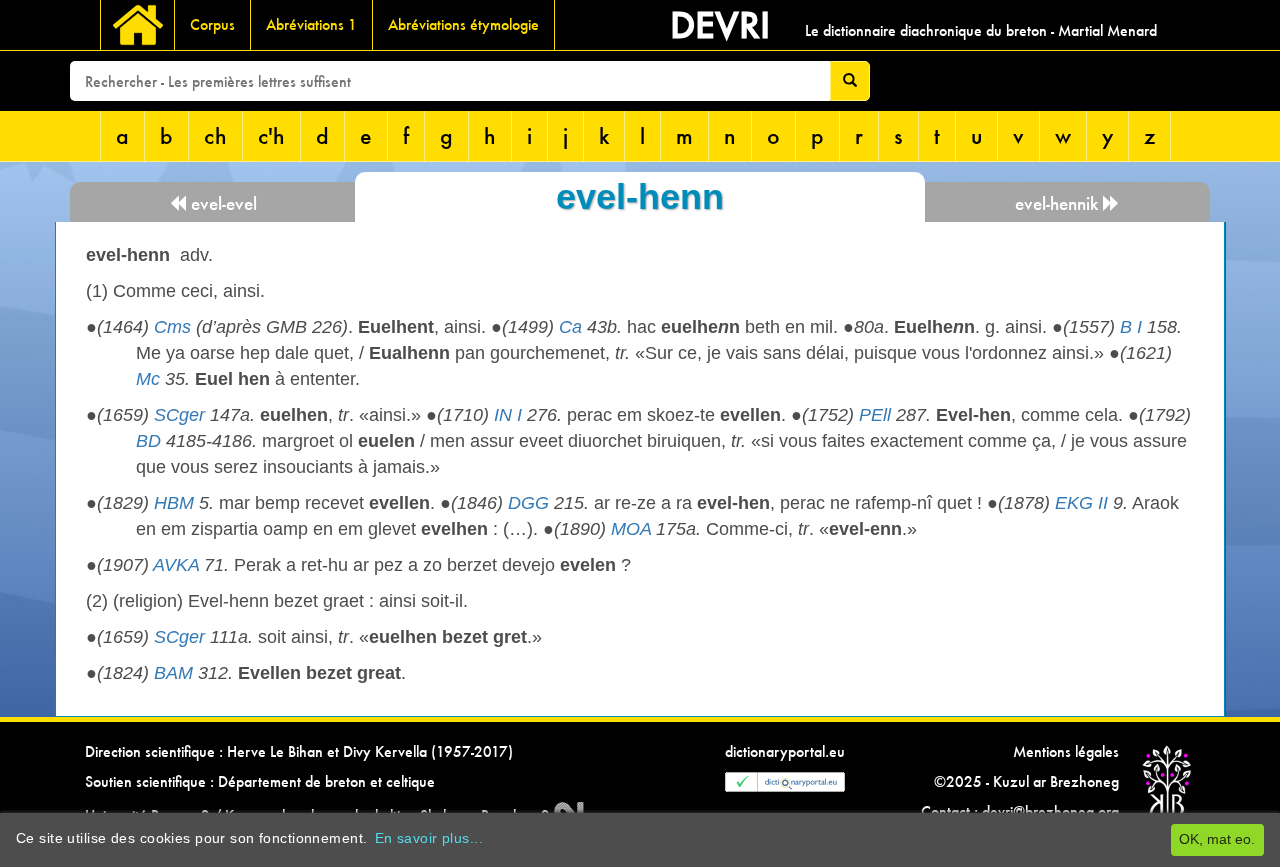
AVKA (176, 565)
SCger (179, 415)
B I (1131, 327)
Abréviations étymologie (463, 24)
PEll (875, 415)
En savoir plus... (429, 838)
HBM (174, 503)
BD (148, 441)
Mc (148, 379)
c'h (271, 135)
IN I (508, 415)
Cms (172, 327)
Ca (570, 327)
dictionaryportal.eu (785, 751)
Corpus (212, 24)
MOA (631, 529)
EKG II (1081, 503)
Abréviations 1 (311, 24)
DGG (528, 503)
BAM (173, 673)
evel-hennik (1059, 203)
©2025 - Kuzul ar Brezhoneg (1026, 781)
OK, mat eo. (1217, 839)
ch (215, 135)
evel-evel (221, 203)
